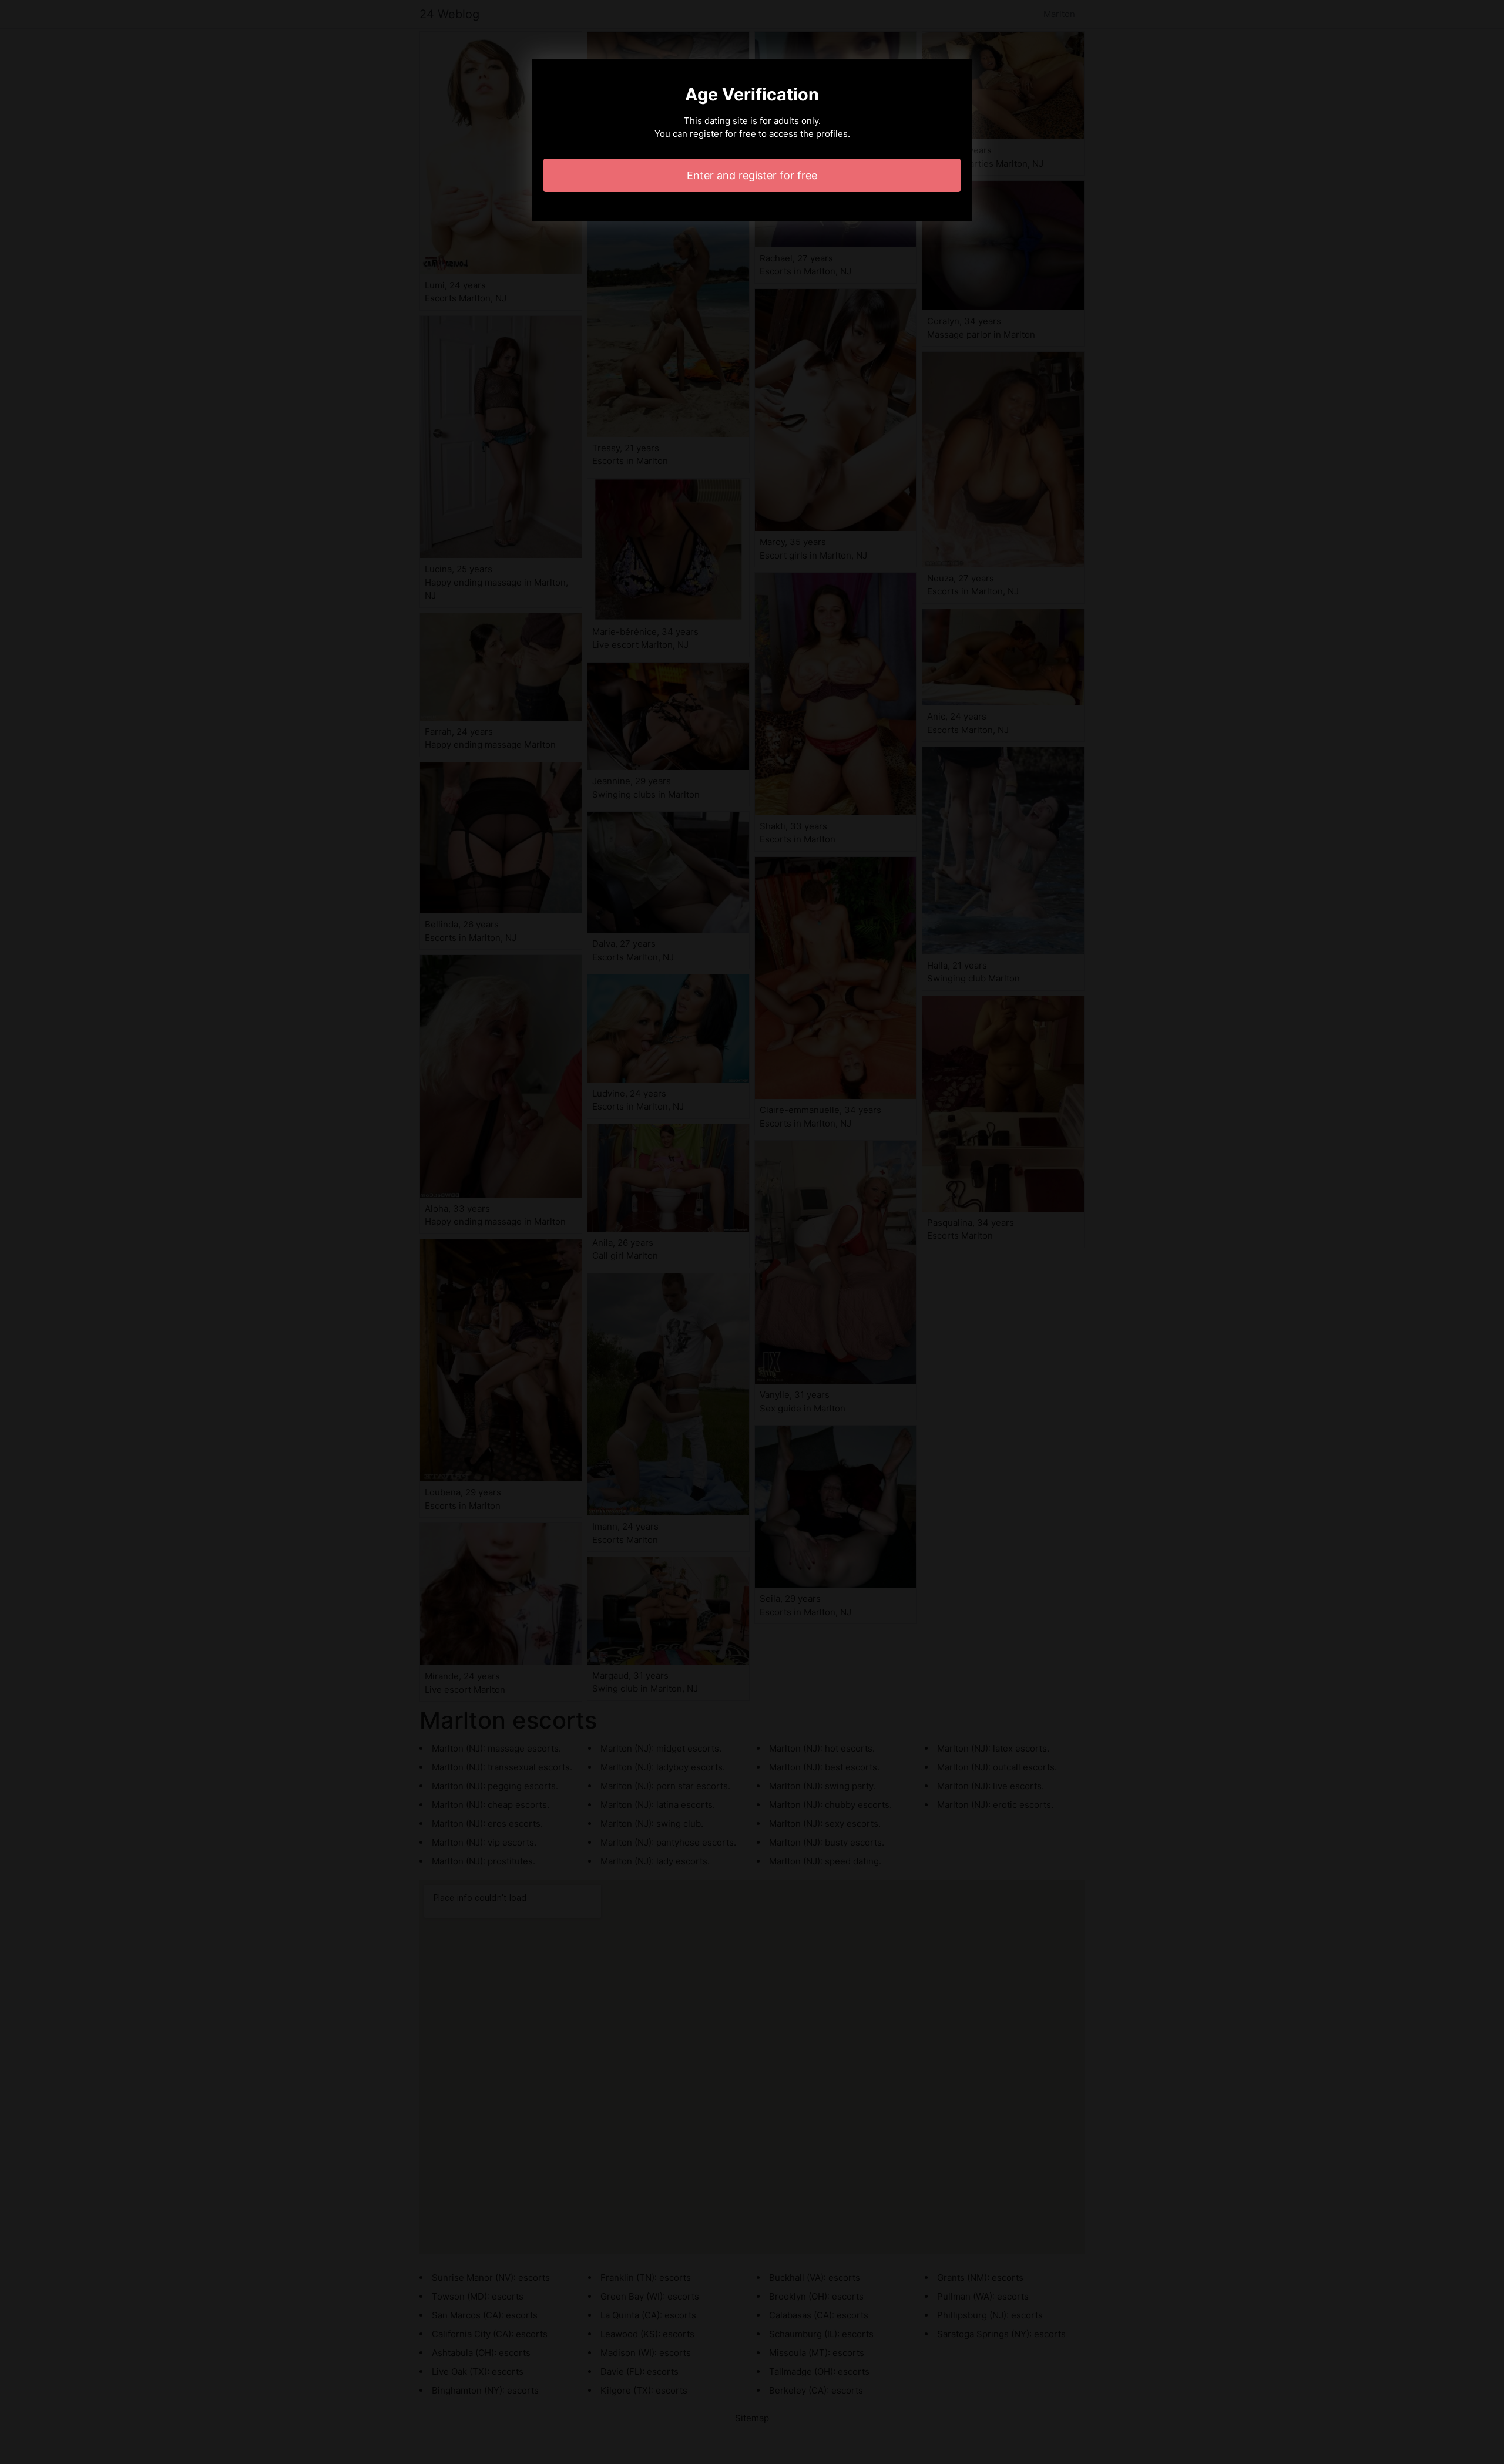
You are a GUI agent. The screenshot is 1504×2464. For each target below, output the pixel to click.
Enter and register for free (752, 175)
